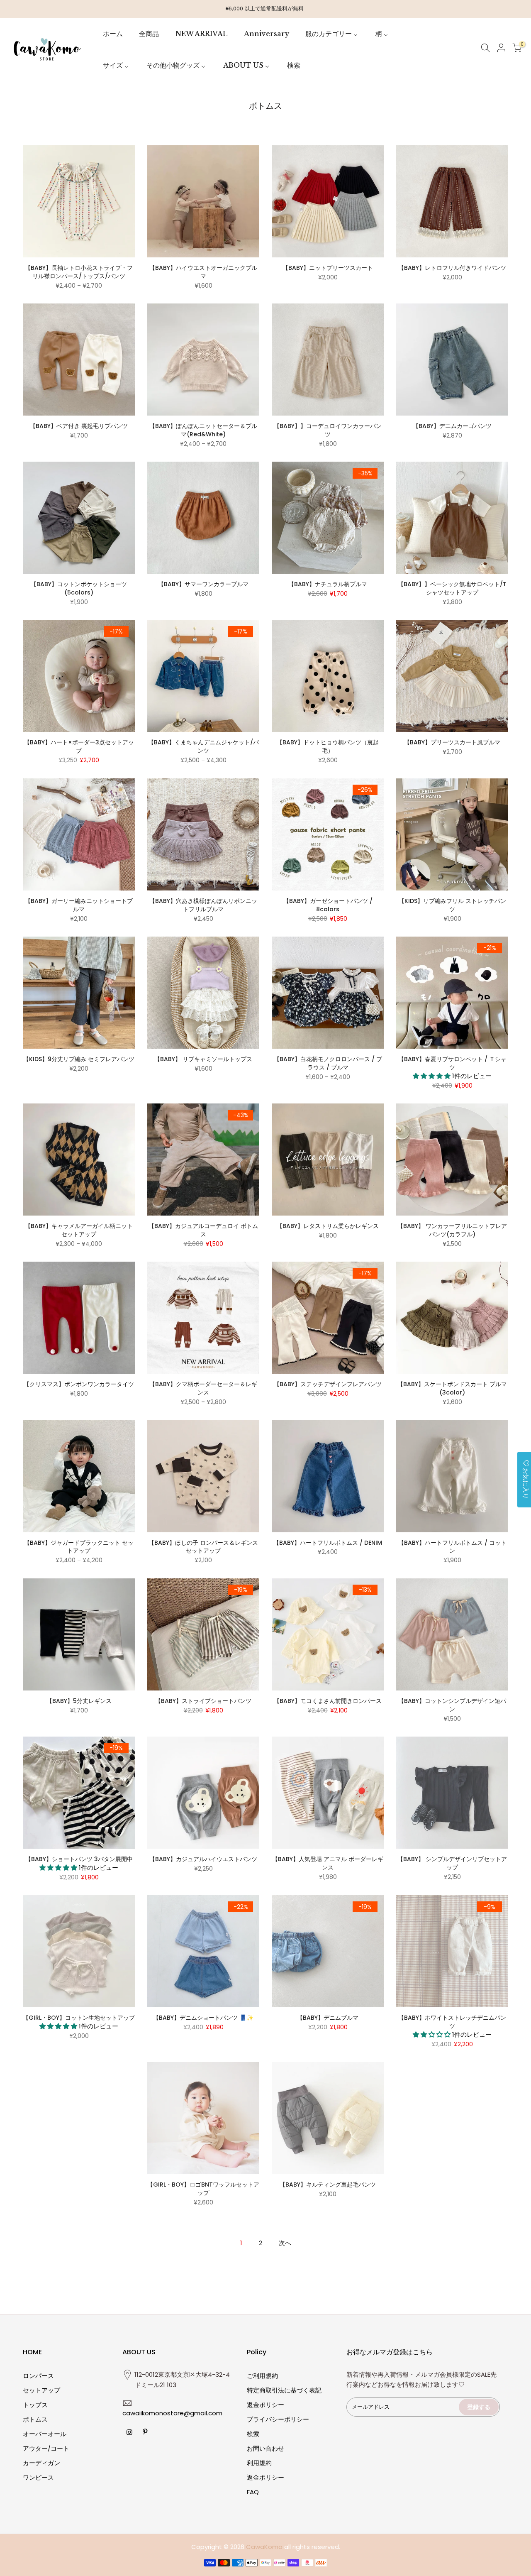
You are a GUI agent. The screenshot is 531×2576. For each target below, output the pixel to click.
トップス (35, 2405)
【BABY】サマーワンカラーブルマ (203, 584)
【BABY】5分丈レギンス (79, 1701)
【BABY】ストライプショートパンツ (203, 1701)
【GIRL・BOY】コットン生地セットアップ (79, 2018)
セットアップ (41, 2390)
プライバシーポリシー (278, 2419)
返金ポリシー (265, 2405)
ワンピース (38, 2477)
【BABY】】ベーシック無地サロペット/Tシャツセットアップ (452, 588)
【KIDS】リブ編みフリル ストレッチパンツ (452, 905)
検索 (253, 2434)
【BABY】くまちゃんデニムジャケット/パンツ (203, 746)
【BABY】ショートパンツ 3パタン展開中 (79, 1859)
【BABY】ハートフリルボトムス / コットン (452, 1547)
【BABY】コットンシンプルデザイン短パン (452, 1705)
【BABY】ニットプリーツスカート (328, 268)
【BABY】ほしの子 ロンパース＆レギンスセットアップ (203, 1547)
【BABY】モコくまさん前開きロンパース (331, 1701)
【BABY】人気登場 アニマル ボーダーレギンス (328, 1863)
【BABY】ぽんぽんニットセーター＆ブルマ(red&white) (203, 430)
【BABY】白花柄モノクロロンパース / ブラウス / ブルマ (328, 1063)
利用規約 (259, 2463)
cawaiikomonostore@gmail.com (172, 2413)
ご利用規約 (262, 2376)
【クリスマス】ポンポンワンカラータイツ (79, 1384)
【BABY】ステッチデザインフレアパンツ (328, 1384)
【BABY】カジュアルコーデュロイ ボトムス (203, 1230)
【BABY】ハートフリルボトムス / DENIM (328, 1543)
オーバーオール (45, 2434)
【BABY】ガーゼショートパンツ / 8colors (328, 905)
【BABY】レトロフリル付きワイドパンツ (452, 268)
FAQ (253, 2492)
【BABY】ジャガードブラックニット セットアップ (79, 1547)
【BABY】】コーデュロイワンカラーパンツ (328, 430)
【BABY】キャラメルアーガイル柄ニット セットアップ (79, 1230)
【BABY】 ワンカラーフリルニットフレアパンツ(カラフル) (452, 1230)
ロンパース (38, 2376)
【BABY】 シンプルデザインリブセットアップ (452, 1863)
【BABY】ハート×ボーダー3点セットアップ (79, 746)
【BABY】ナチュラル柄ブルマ (328, 584)
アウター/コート (46, 2448)
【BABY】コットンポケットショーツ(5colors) (79, 588)
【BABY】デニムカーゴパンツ (452, 426)
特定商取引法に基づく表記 (284, 2390)
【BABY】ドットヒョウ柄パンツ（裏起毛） (328, 746)
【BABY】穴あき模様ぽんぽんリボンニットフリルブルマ (203, 905)
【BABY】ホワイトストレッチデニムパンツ (452, 2022)
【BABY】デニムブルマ (328, 2018)
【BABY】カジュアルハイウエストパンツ (203, 1859)
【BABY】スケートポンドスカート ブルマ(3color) (452, 1388)
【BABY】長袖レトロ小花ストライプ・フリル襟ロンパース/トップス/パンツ (79, 272)
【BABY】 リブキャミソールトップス (203, 1059)
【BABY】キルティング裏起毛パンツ (328, 2185)
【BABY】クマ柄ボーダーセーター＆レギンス (203, 1388)
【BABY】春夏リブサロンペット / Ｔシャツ (452, 1063)
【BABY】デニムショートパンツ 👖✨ (203, 2018)
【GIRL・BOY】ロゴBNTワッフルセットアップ (203, 2189)
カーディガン (41, 2463)
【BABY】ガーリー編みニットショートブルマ (79, 905)
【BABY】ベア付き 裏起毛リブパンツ (79, 426)
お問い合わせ (265, 2448)
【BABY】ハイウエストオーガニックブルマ (203, 272)
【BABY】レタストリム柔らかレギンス (328, 1226)
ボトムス (35, 2419)
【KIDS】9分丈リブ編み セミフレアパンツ (79, 1059)
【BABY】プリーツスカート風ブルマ (452, 742)
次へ (285, 2243)
